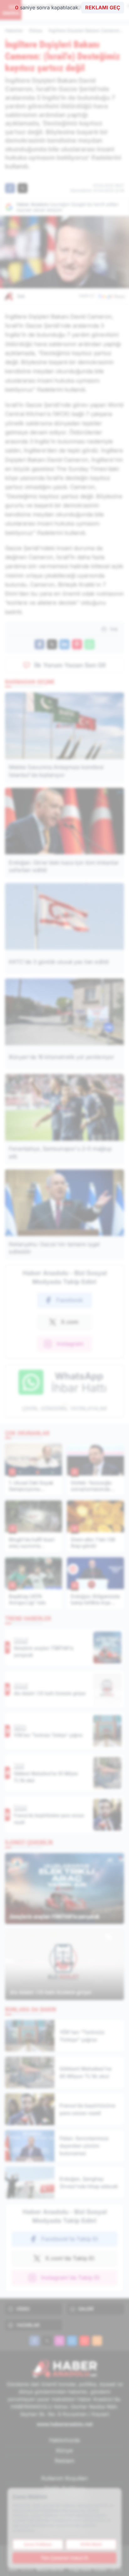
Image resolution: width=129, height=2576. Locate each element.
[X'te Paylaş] (23, 188)
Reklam (65, 2461)
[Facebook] (34, 2341)
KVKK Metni (91, 2544)
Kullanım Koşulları (64, 2478)
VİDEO (23, 2309)
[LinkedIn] (72, 2341)
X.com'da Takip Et (70, 2258)
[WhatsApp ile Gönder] (90, 644)
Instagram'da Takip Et (70, 2278)
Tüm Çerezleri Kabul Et (64, 2558)
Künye (64, 2450)
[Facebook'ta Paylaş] (10, 188)
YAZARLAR (28, 2325)
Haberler (14, 30)
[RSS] (97, 2341)
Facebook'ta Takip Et (70, 2239)
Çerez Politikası (38, 2544)
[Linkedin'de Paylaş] (64, 644)
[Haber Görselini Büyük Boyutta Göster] (64, 252)
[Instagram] (59, 2341)
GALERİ (86, 2309)
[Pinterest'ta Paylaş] (77, 644)
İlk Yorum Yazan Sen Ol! (70, 665)
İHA (21, 296)
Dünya (36, 30)
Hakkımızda (64, 2440)
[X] (47, 2341)
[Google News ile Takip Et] (111, 296)
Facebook (70, 1300)
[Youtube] (85, 2341)
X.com (70, 1322)
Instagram (70, 1344)
